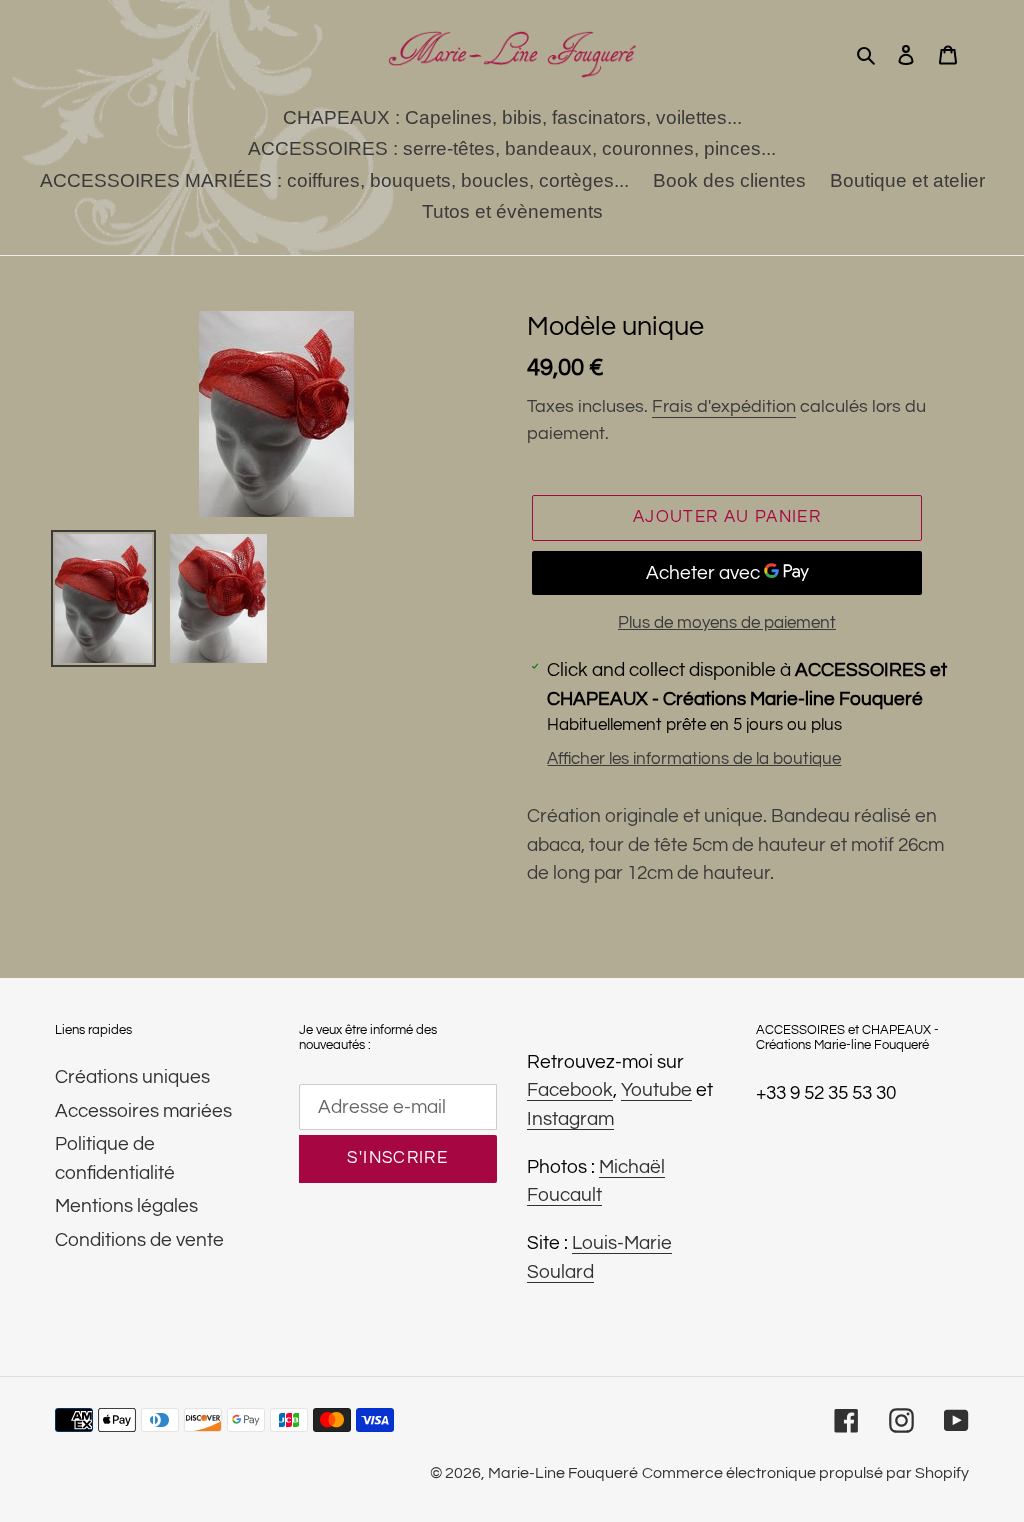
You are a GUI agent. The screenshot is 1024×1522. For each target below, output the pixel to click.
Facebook (570, 1090)
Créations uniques (132, 1077)
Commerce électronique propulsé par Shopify (805, 1473)
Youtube (656, 1090)
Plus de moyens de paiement (727, 623)
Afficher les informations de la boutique (694, 759)
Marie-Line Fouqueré (563, 1473)
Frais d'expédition (724, 406)
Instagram (570, 1119)
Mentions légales (126, 1206)
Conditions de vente (139, 1240)
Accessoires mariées (143, 1111)
